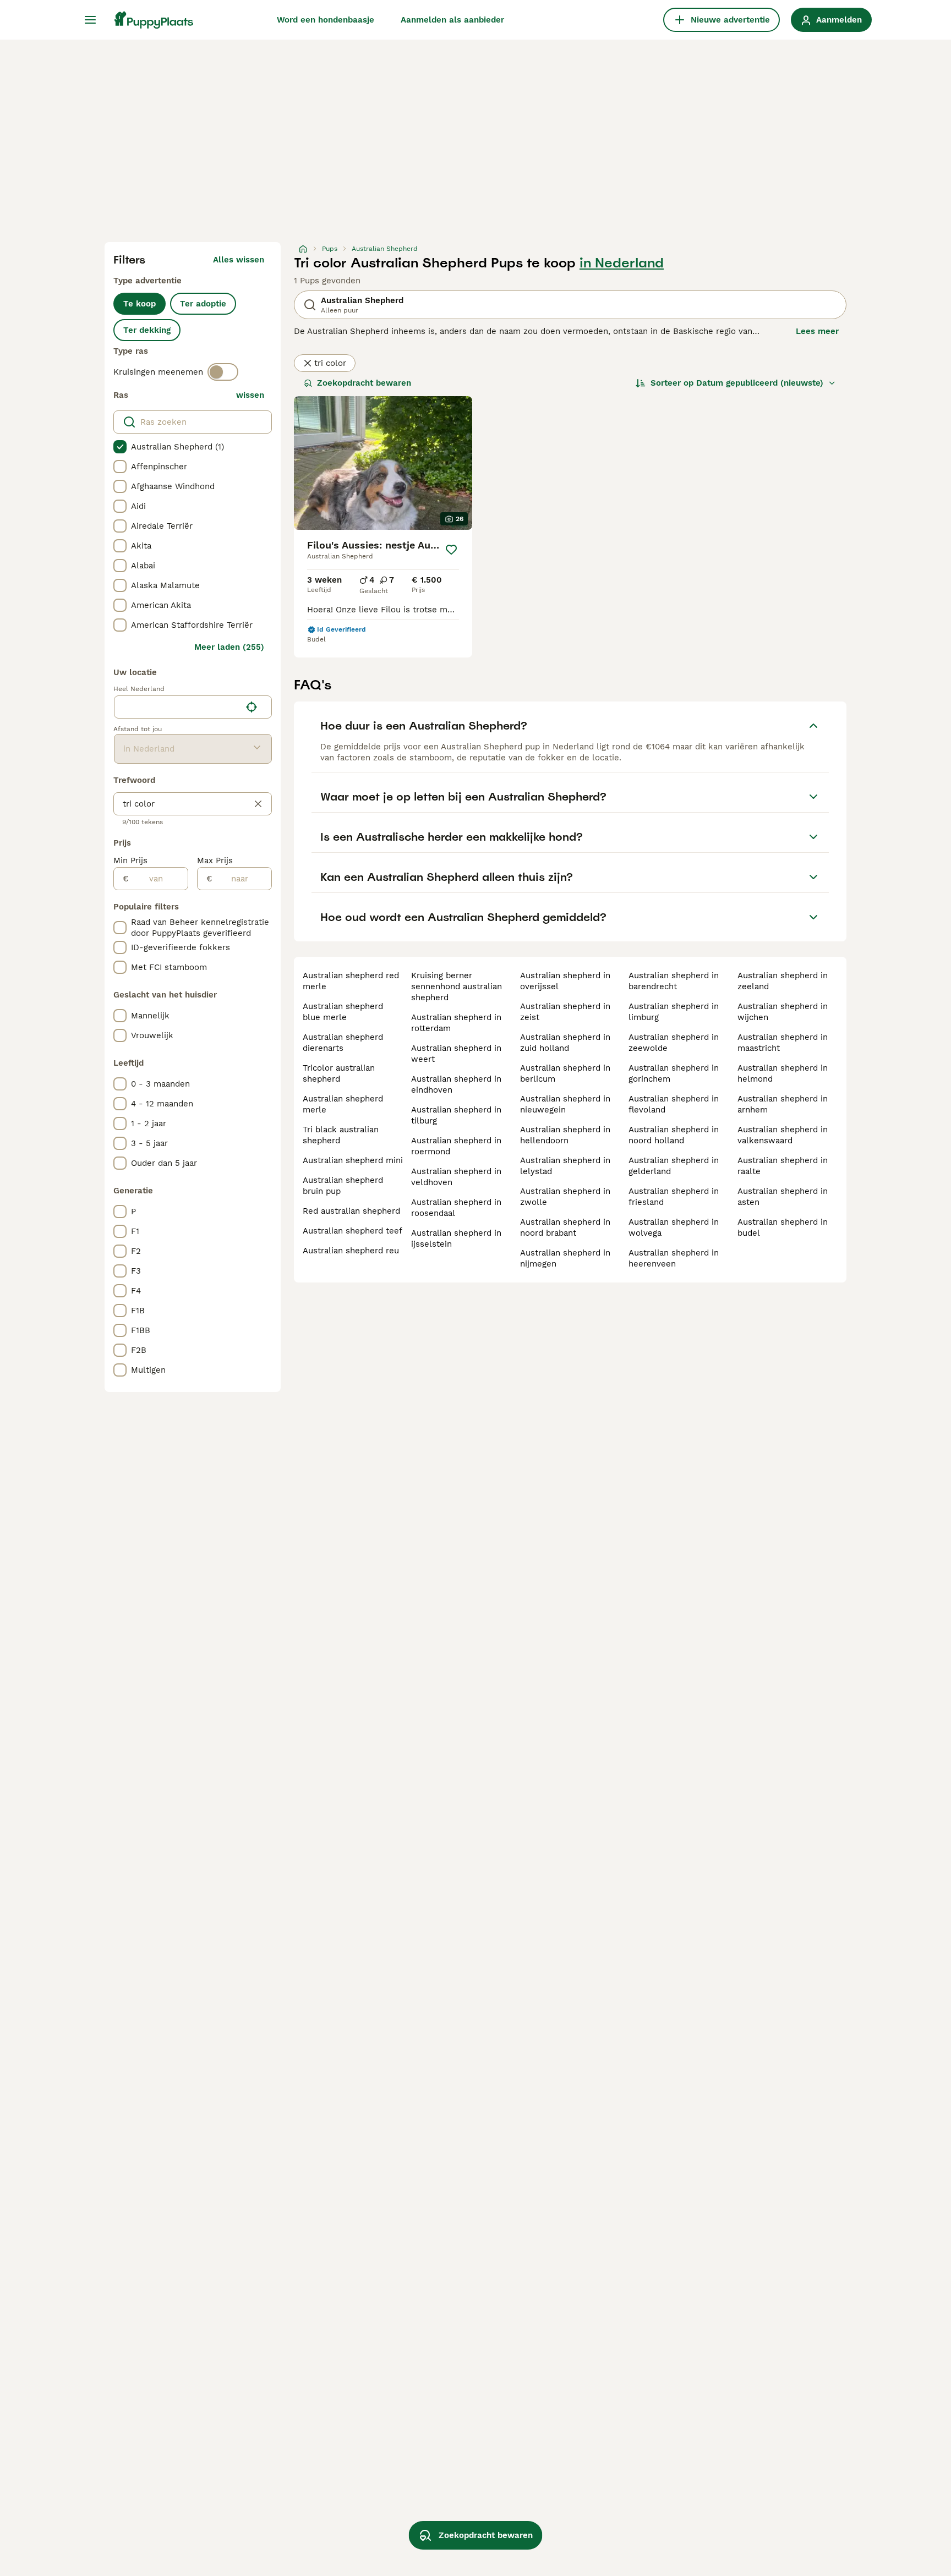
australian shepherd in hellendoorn (565, 1135)
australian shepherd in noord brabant (565, 1227)
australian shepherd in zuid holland (565, 1043)
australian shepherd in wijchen (783, 1012)
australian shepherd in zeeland (783, 981)
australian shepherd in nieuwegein (565, 1104)
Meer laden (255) (229, 647)
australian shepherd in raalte (783, 1166)
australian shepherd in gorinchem (674, 1073)
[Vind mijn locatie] (252, 707)
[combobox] (177, 707)
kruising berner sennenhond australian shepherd (457, 986)
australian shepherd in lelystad (565, 1166)
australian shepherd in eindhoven (456, 1084)
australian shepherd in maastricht (783, 1043)
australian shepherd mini (353, 1160)
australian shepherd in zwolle (565, 1197)
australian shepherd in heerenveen (674, 1258)
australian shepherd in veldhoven (456, 1177)
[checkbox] (120, 447)
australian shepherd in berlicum (565, 1073)
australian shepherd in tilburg (456, 1115)
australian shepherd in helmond (783, 1073)
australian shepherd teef (352, 1231)
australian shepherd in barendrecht (674, 981)
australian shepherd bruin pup (343, 1186)
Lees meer (817, 331)
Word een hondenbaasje (326, 20)
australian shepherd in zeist (565, 1012)
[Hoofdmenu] (90, 20)
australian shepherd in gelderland (674, 1166)
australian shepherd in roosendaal (456, 1208)
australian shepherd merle (343, 1104)
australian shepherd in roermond (456, 1146)
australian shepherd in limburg (674, 1012)
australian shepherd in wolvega (674, 1227)
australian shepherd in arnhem (783, 1104)
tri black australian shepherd (341, 1135)
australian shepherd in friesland (674, 1197)
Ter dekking (147, 330)
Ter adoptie (203, 304)
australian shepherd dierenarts (343, 1043)
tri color (330, 363)
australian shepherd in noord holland (674, 1135)
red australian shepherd (351, 1211)
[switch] (223, 372)
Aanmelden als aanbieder (452, 20)
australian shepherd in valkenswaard (783, 1135)
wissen (250, 395)
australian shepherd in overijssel (565, 981)
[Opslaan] (451, 550)
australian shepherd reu (351, 1251)
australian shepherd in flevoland (674, 1104)
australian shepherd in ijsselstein (456, 1238)
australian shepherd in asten (783, 1197)
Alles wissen (239, 260)
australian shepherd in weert (456, 1054)
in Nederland (622, 263)
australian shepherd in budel (783, 1227)
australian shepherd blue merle (343, 1012)
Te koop (140, 304)
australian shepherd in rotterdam (456, 1023)
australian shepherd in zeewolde (674, 1043)
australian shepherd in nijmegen (565, 1258)
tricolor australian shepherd (339, 1073)
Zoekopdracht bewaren (364, 383)
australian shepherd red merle (351, 981)
